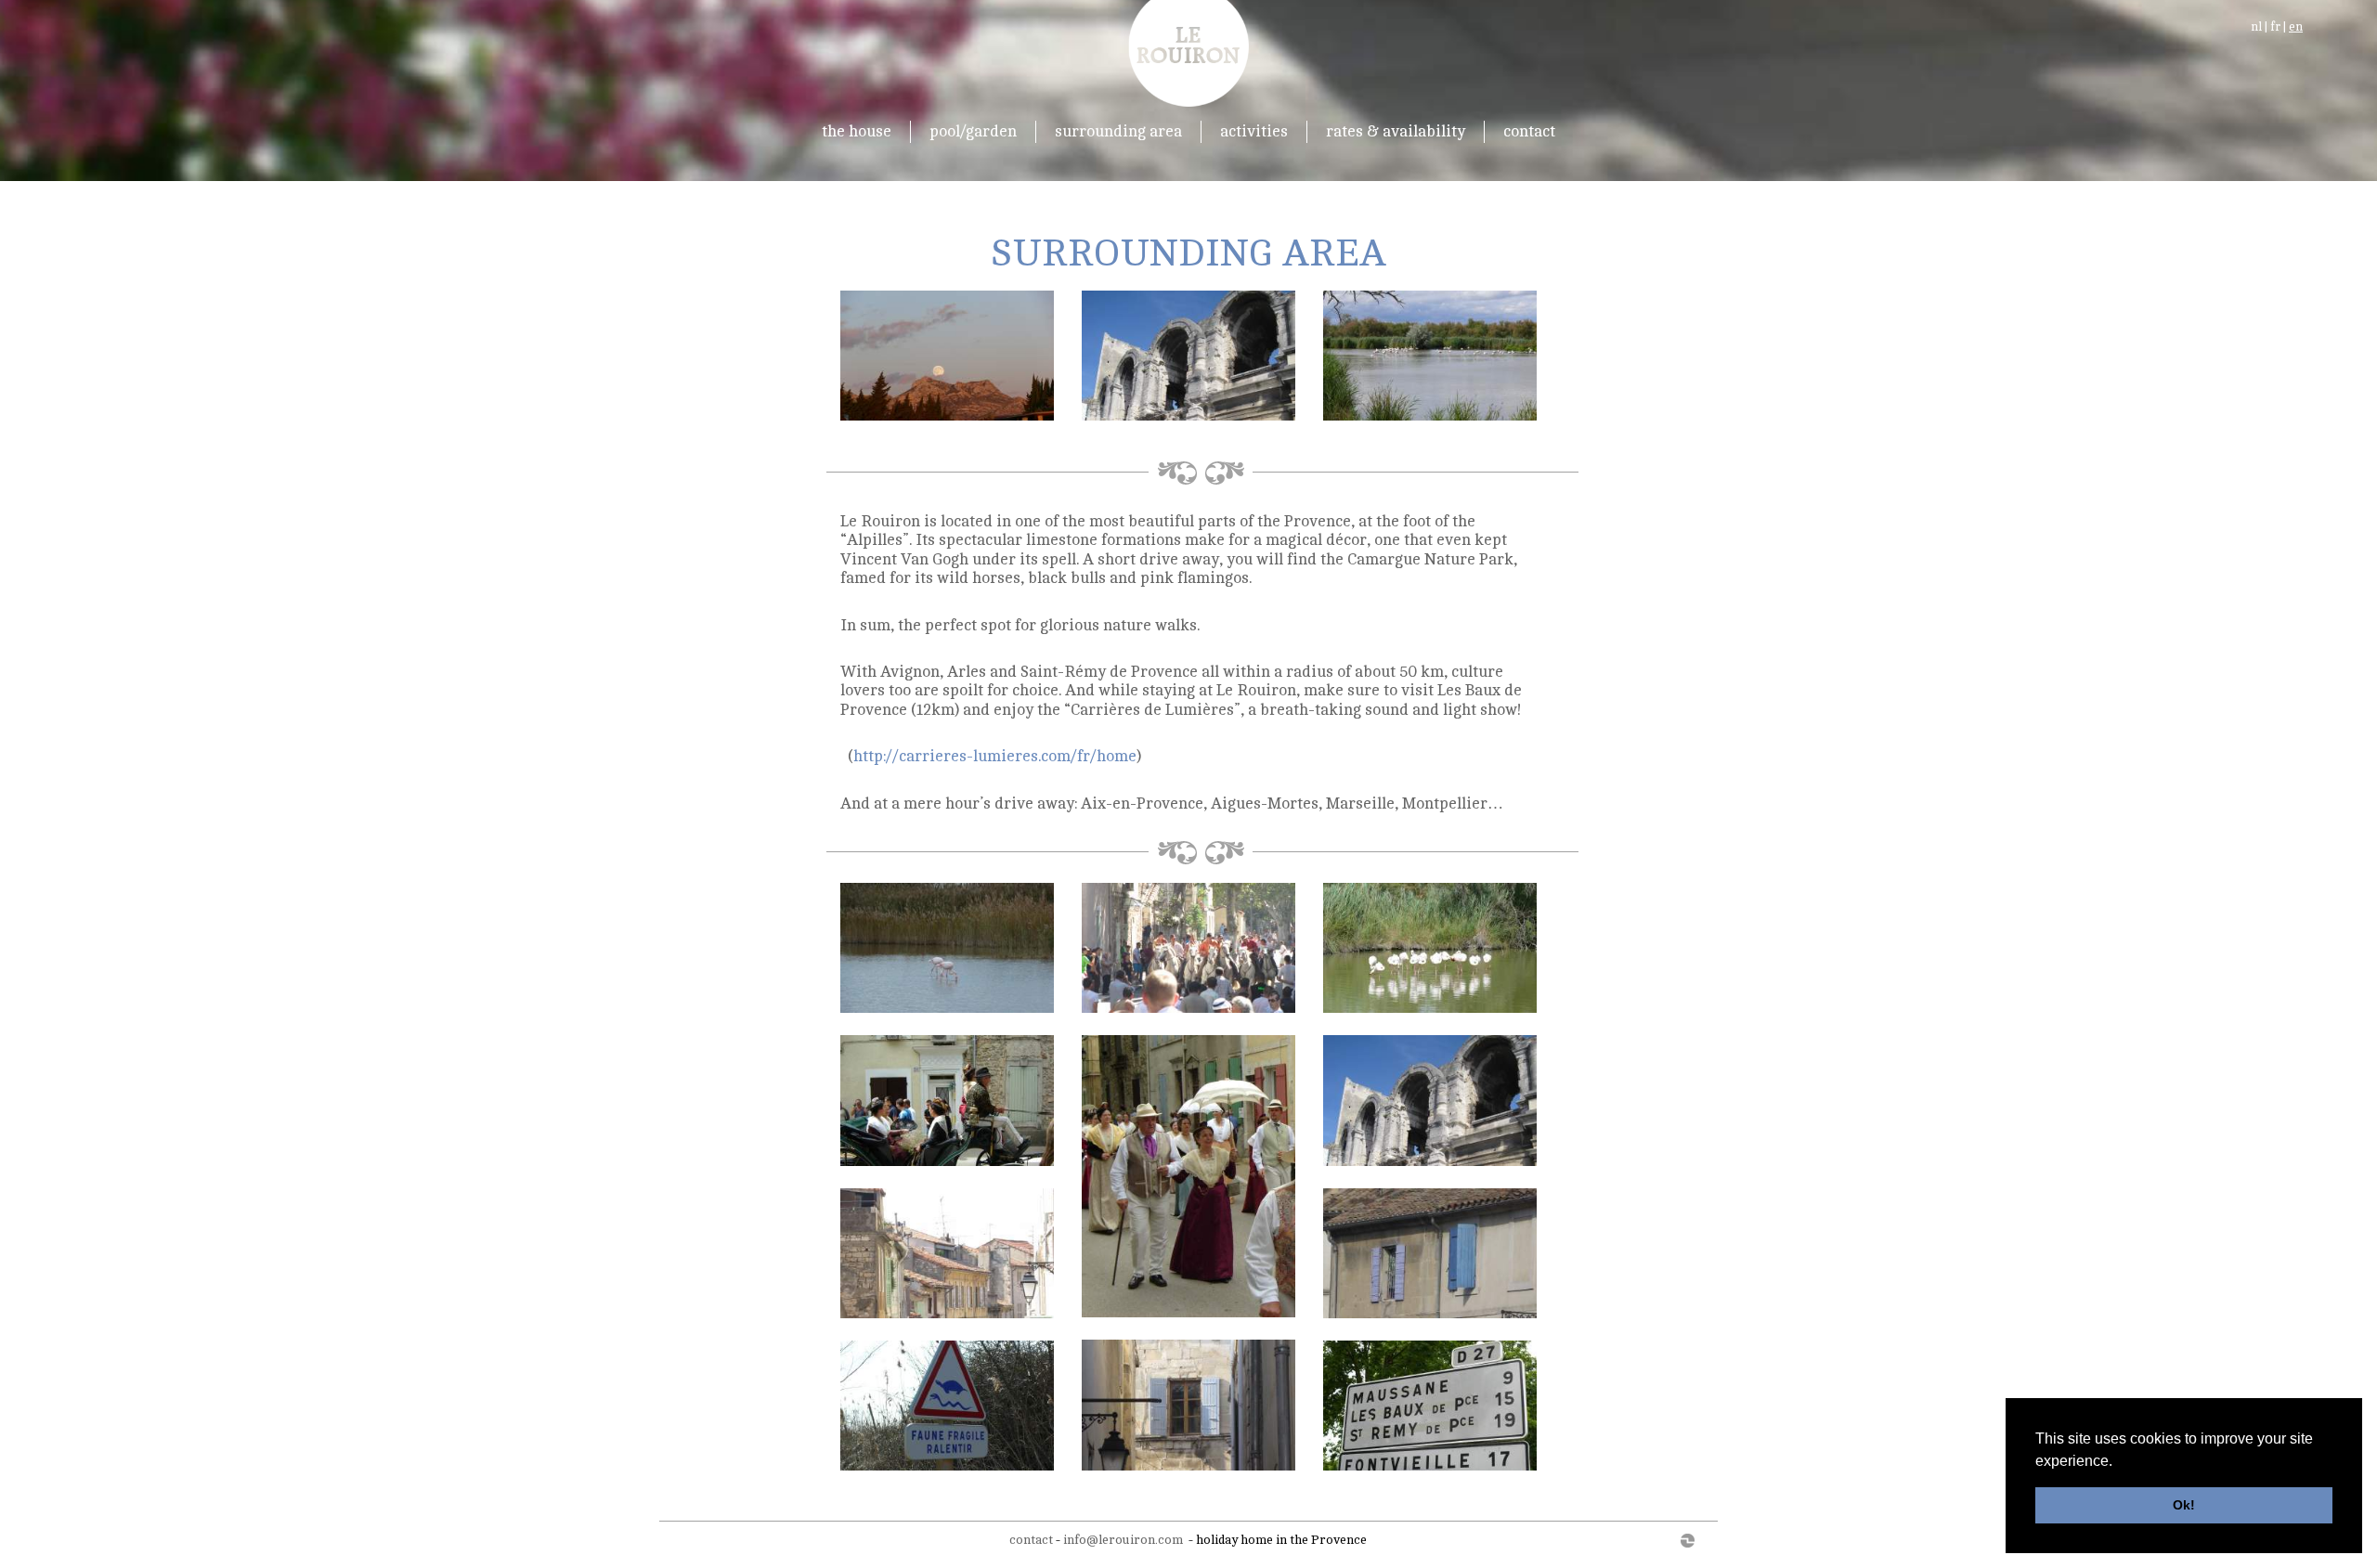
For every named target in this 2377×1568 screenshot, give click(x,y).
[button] (2119, 1462)
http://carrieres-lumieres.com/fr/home (995, 756)
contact (1529, 131)
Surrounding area (1118, 131)
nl (2256, 27)
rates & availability (1396, 131)
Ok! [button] (2184, 1505)
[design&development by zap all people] (1665, 1540)
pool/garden (973, 131)
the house (857, 131)
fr (2275, 27)
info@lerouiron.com (1123, 1540)
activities (1254, 131)
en (2296, 27)
